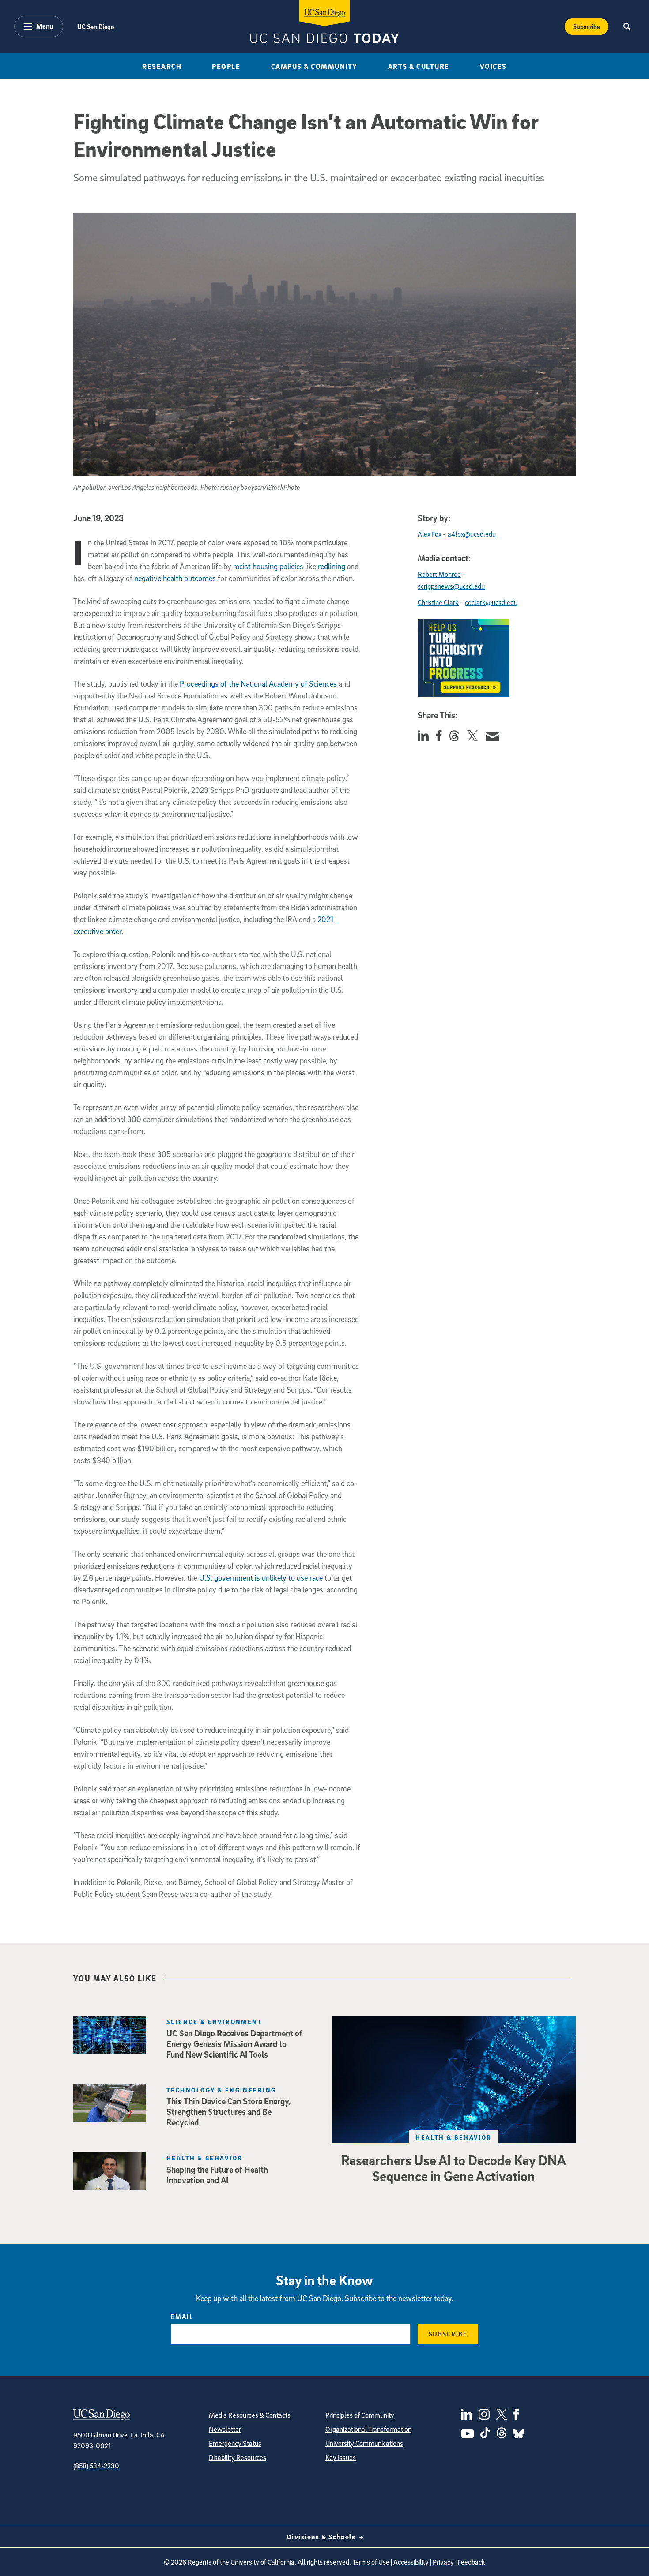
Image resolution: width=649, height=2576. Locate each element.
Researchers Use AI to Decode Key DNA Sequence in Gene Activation (454, 2168)
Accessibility (411, 2562)
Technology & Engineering (221, 2090)
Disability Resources (238, 2457)
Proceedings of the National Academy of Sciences (258, 684)
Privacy (443, 2562)
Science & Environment (214, 2022)
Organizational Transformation (368, 2429)
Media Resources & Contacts (250, 2415)
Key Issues (341, 2457)
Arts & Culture (419, 66)
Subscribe (587, 26)
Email (182, 2317)
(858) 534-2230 (96, 2466)
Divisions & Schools (322, 2537)
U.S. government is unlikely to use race (261, 1578)
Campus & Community (314, 66)
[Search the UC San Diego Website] (627, 26)
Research (162, 66)
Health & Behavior (453, 2137)
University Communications (364, 2443)
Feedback (472, 2562)
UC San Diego (96, 26)
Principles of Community (360, 2415)
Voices (493, 66)
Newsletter (225, 2429)
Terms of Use (371, 2562)
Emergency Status (235, 2443)
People (226, 66)
